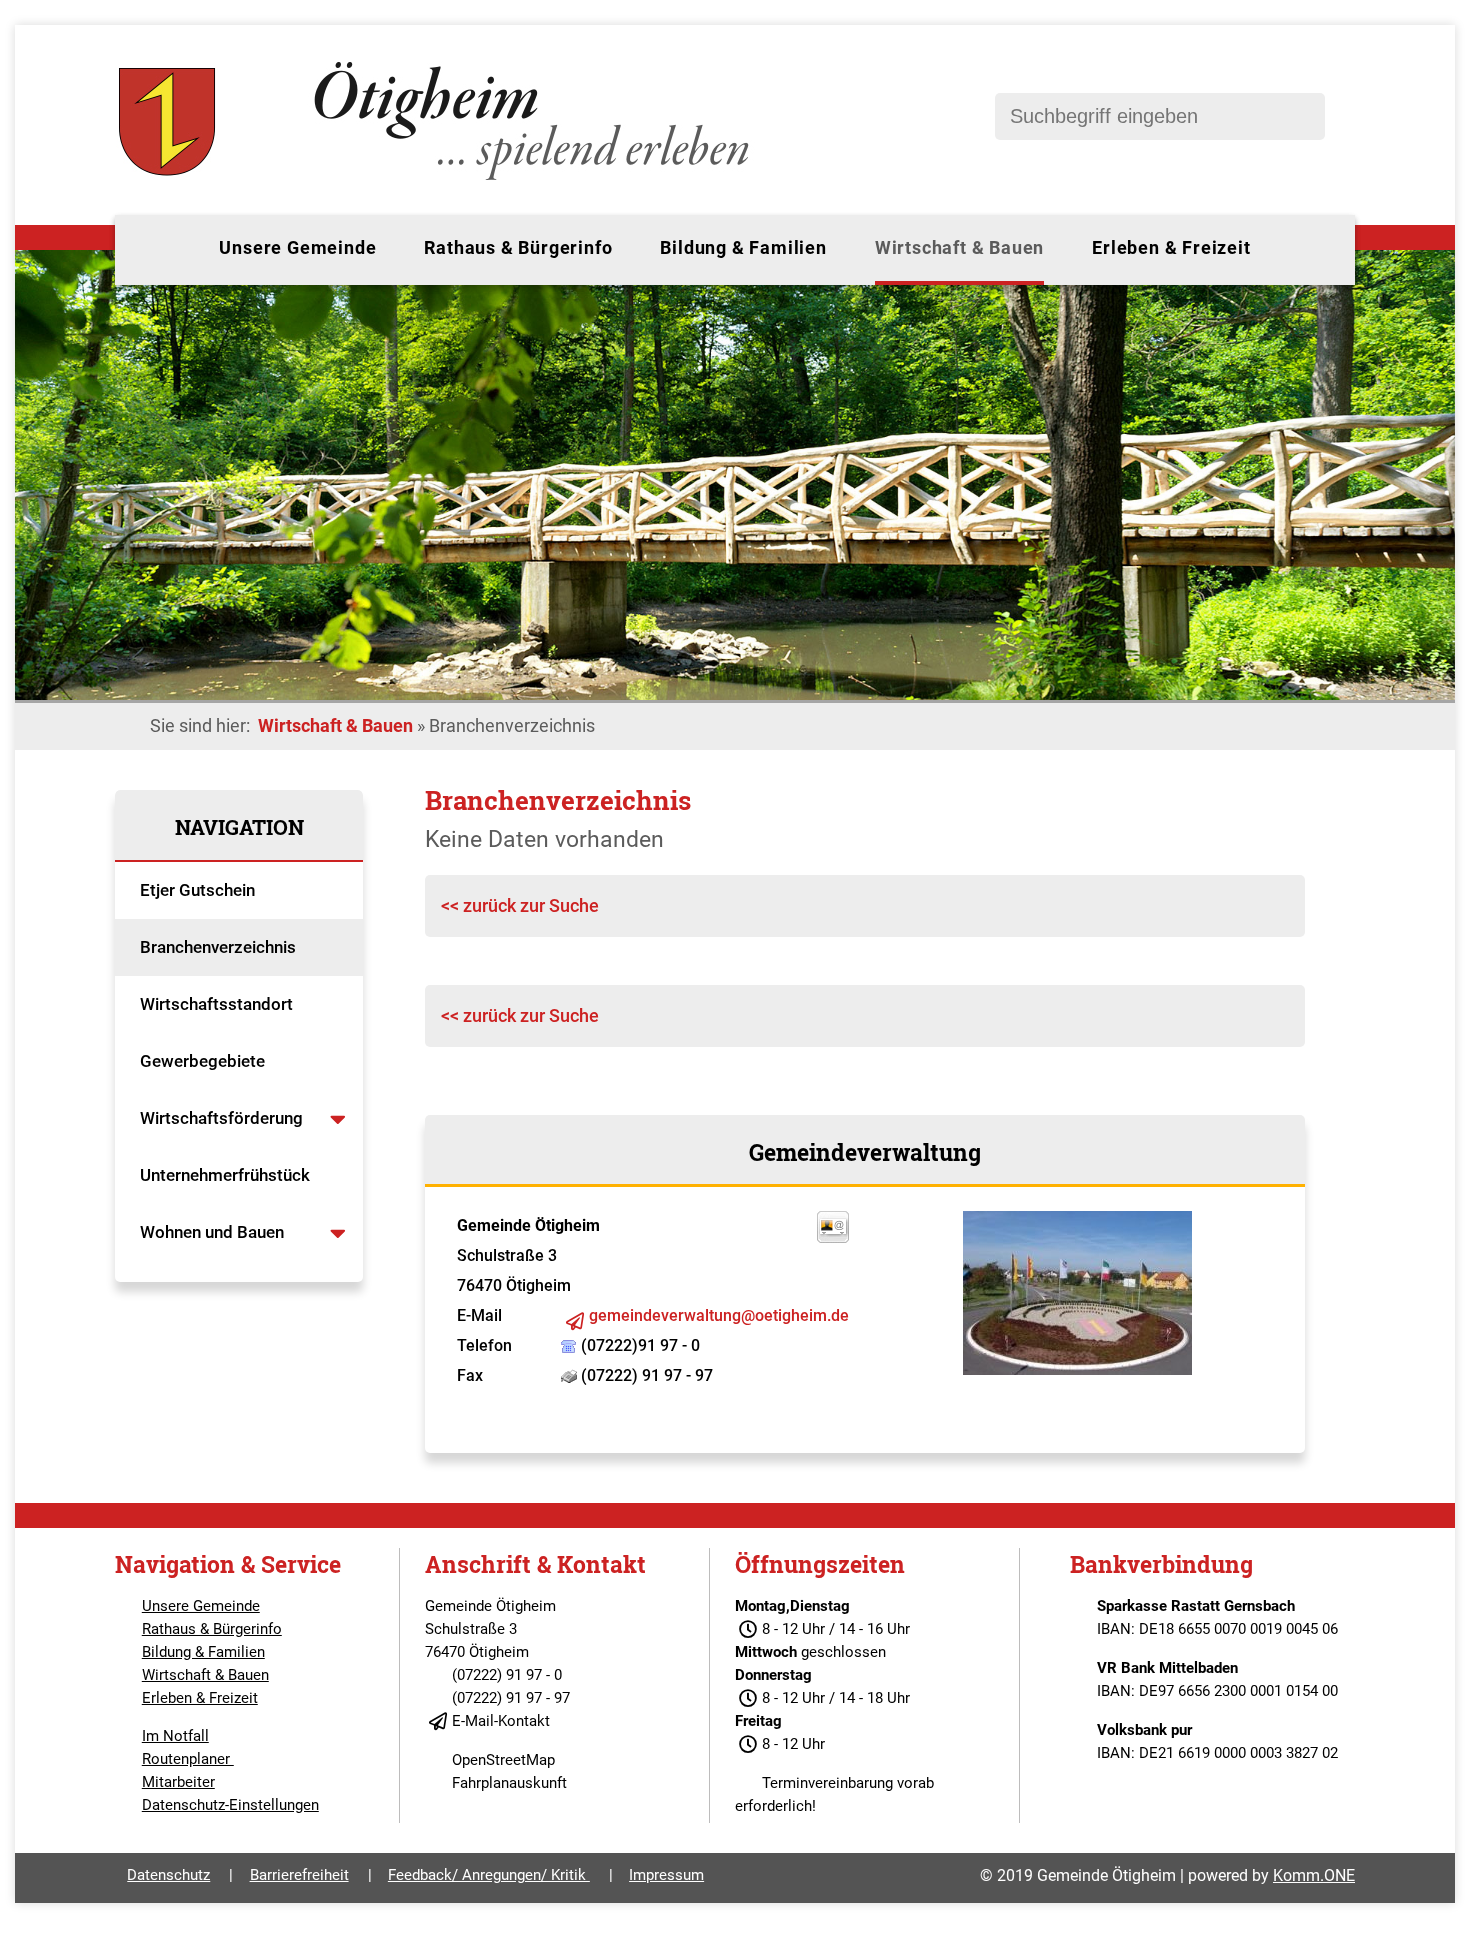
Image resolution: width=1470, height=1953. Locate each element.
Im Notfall (175, 1736)
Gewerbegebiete (202, 1061)
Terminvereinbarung (827, 1783)
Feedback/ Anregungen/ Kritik (489, 1875)
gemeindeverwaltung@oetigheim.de (719, 1315)
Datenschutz (168, 1875)
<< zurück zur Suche (520, 905)
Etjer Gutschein (197, 890)
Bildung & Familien (743, 247)
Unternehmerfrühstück (225, 1175)
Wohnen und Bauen (212, 1232)
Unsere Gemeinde (297, 247)
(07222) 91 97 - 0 (507, 1675)
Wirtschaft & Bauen (959, 247)
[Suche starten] (1300, 116)
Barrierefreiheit (299, 1875)
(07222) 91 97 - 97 (511, 1698)
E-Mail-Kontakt (501, 1721)
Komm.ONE (1314, 1875)
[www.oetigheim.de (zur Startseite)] (437, 180)
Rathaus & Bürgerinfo (518, 247)
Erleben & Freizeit (1171, 247)
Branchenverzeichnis (218, 947)
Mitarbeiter (178, 1782)
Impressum (666, 1875)
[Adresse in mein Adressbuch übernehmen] (833, 1237)
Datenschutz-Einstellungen (230, 1805)
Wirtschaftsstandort (216, 1004)
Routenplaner (188, 1759)
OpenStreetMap (503, 1760)
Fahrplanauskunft (509, 1783)
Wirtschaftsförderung (221, 1118)
